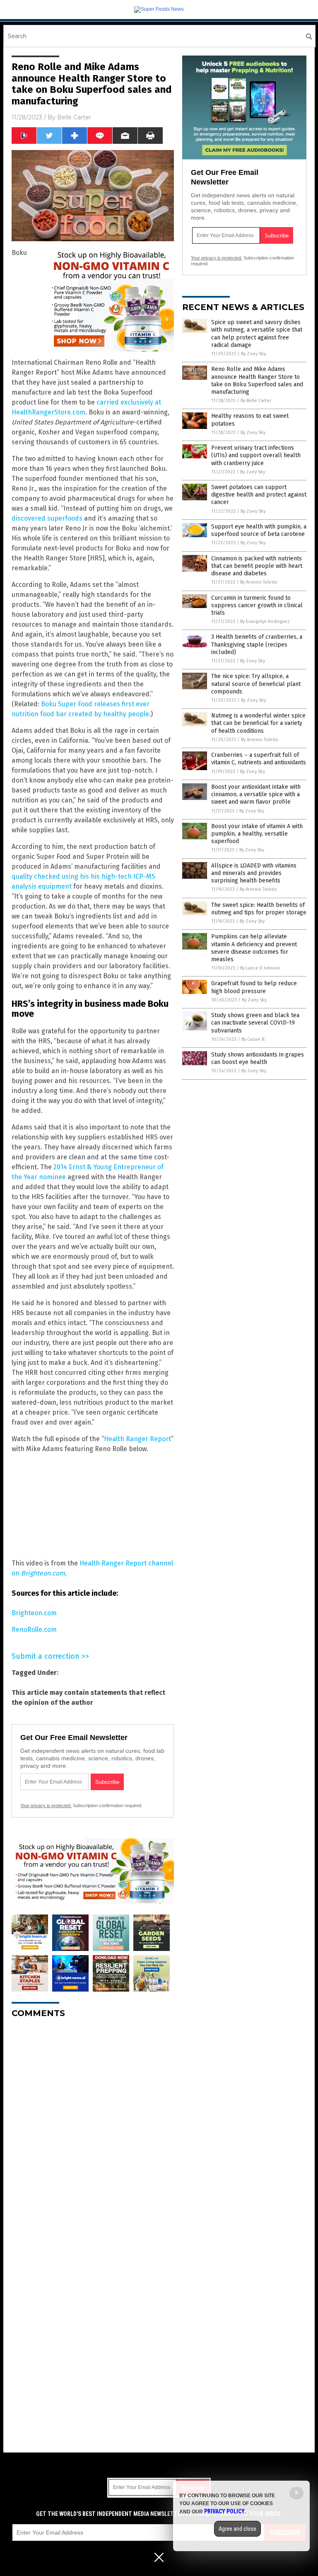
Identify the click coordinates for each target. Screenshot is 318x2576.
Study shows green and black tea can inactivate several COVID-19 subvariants (255, 1023)
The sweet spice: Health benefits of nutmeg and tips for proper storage (259, 909)
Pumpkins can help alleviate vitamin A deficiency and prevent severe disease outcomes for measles (254, 948)
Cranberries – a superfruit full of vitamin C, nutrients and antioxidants (259, 759)
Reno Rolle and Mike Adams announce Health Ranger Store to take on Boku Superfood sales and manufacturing (257, 380)
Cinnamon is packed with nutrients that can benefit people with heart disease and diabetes (257, 566)
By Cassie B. (253, 1039)
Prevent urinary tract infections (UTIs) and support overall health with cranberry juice (256, 455)
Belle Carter (74, 117)
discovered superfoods (47, 518)
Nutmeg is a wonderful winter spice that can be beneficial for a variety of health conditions (258, 723)
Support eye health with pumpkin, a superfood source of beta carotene (259, 530)
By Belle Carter (256, 401)
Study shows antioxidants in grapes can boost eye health (258, 1058)
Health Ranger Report (137, 1439)
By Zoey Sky (253, 354)
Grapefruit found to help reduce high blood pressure (254, 987)
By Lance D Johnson (260, 968)
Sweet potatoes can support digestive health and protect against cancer (259, 495)
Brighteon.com (34, 1613)
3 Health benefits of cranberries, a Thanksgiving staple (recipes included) (257, 644)
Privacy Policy (224, 2511)
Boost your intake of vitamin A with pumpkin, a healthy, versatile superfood (257, 834)
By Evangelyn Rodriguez (265, 622)
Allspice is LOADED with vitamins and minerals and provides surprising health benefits (254, 873)
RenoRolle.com (34, 1630)
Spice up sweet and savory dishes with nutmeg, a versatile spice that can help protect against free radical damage (257, 334)
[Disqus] (93, 2128)
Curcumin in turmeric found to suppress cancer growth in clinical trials (257, 605)
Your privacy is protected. (46, 1805)
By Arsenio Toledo (259, 582)
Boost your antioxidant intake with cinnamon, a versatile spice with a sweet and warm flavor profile (256, 794)
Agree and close (237, 2529)
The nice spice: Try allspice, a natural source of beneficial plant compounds (256, 684)
